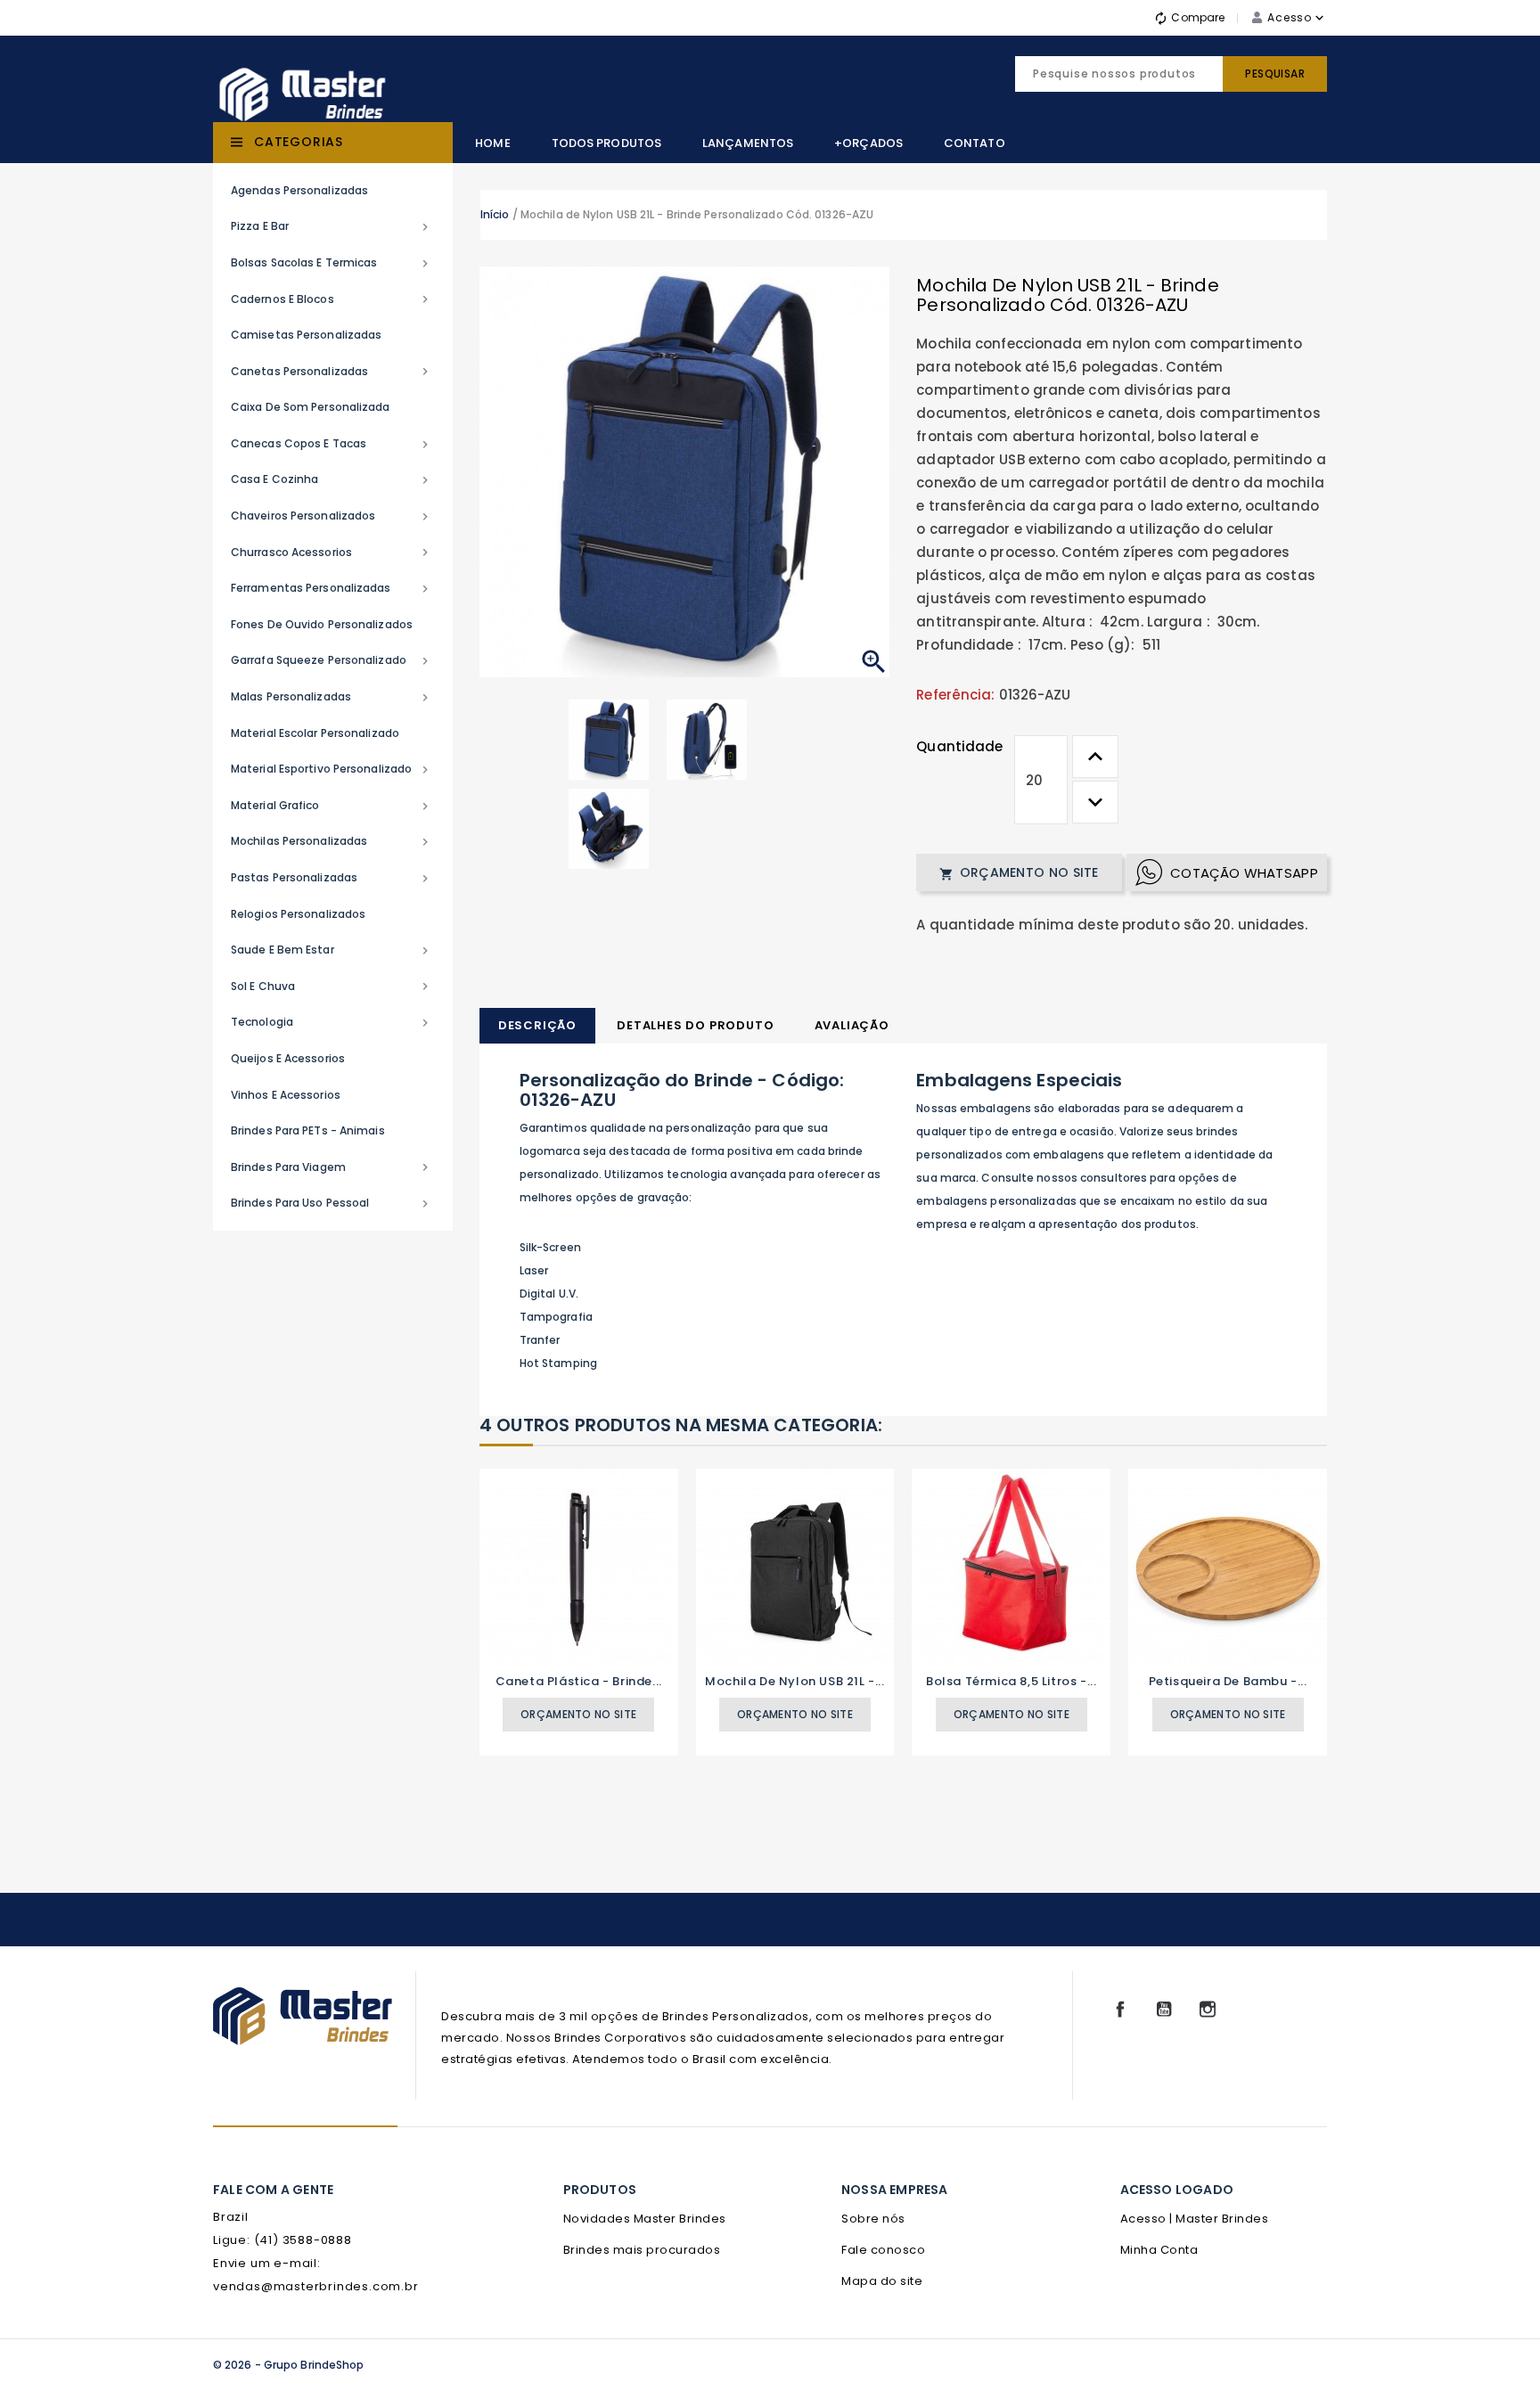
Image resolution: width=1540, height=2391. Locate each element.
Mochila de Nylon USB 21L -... (795, 1681)
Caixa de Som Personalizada (311, 407)
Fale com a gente (273, 2190)
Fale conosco (883, 2250)
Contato (975, 143)
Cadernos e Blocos (332, 299)
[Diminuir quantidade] (1095, 802)
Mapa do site (882, 2281)
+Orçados (868, 143)
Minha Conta (1159, 2250)
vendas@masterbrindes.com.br (316, 2286)
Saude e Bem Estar (332, 950)
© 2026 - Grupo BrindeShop (289, 2365)
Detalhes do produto (695, 1025)
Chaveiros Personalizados (332, 516)
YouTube (1164, 2010)
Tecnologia (332, 1022)
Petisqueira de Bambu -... (1228, 1681)
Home (492, 143)
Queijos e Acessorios (288, 1058)
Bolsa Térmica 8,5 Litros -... (1011, 1681)
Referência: (955, 695)
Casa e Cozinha (332, 479)
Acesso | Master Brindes (1195, 2219)
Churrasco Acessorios (332, 553)
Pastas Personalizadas (332, 878)
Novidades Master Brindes (645, 2219)
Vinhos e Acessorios (286, 1095)
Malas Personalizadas (332, 697)
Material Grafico (332, 806)
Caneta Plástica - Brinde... (579, 1681)
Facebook (1120, 2010)
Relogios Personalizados (298, 914)
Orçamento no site (1019, 872)
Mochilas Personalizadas (332, 841)
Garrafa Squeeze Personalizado (332, 660)
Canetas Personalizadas (332, 372)
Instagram (1208, 2010)
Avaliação (852, 1025)
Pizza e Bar (332, 226)
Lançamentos (748, 143)
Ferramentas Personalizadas (332, 588)
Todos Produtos (606, 143)
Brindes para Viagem (332, 1167)
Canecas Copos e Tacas (332, 444)
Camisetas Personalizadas (306, 335)
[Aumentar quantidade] (1095, 757)
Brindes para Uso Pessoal (332, 1203)
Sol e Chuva (332, 987)
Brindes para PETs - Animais (308, 1130)
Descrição (537, 1025)
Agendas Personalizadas (299, 190)
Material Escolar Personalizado (315, 733)
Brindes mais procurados (642, 2250)
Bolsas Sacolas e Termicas (332, 263)
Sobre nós (873, 2219)
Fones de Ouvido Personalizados (322, 624)
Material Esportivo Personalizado (332, 769)
